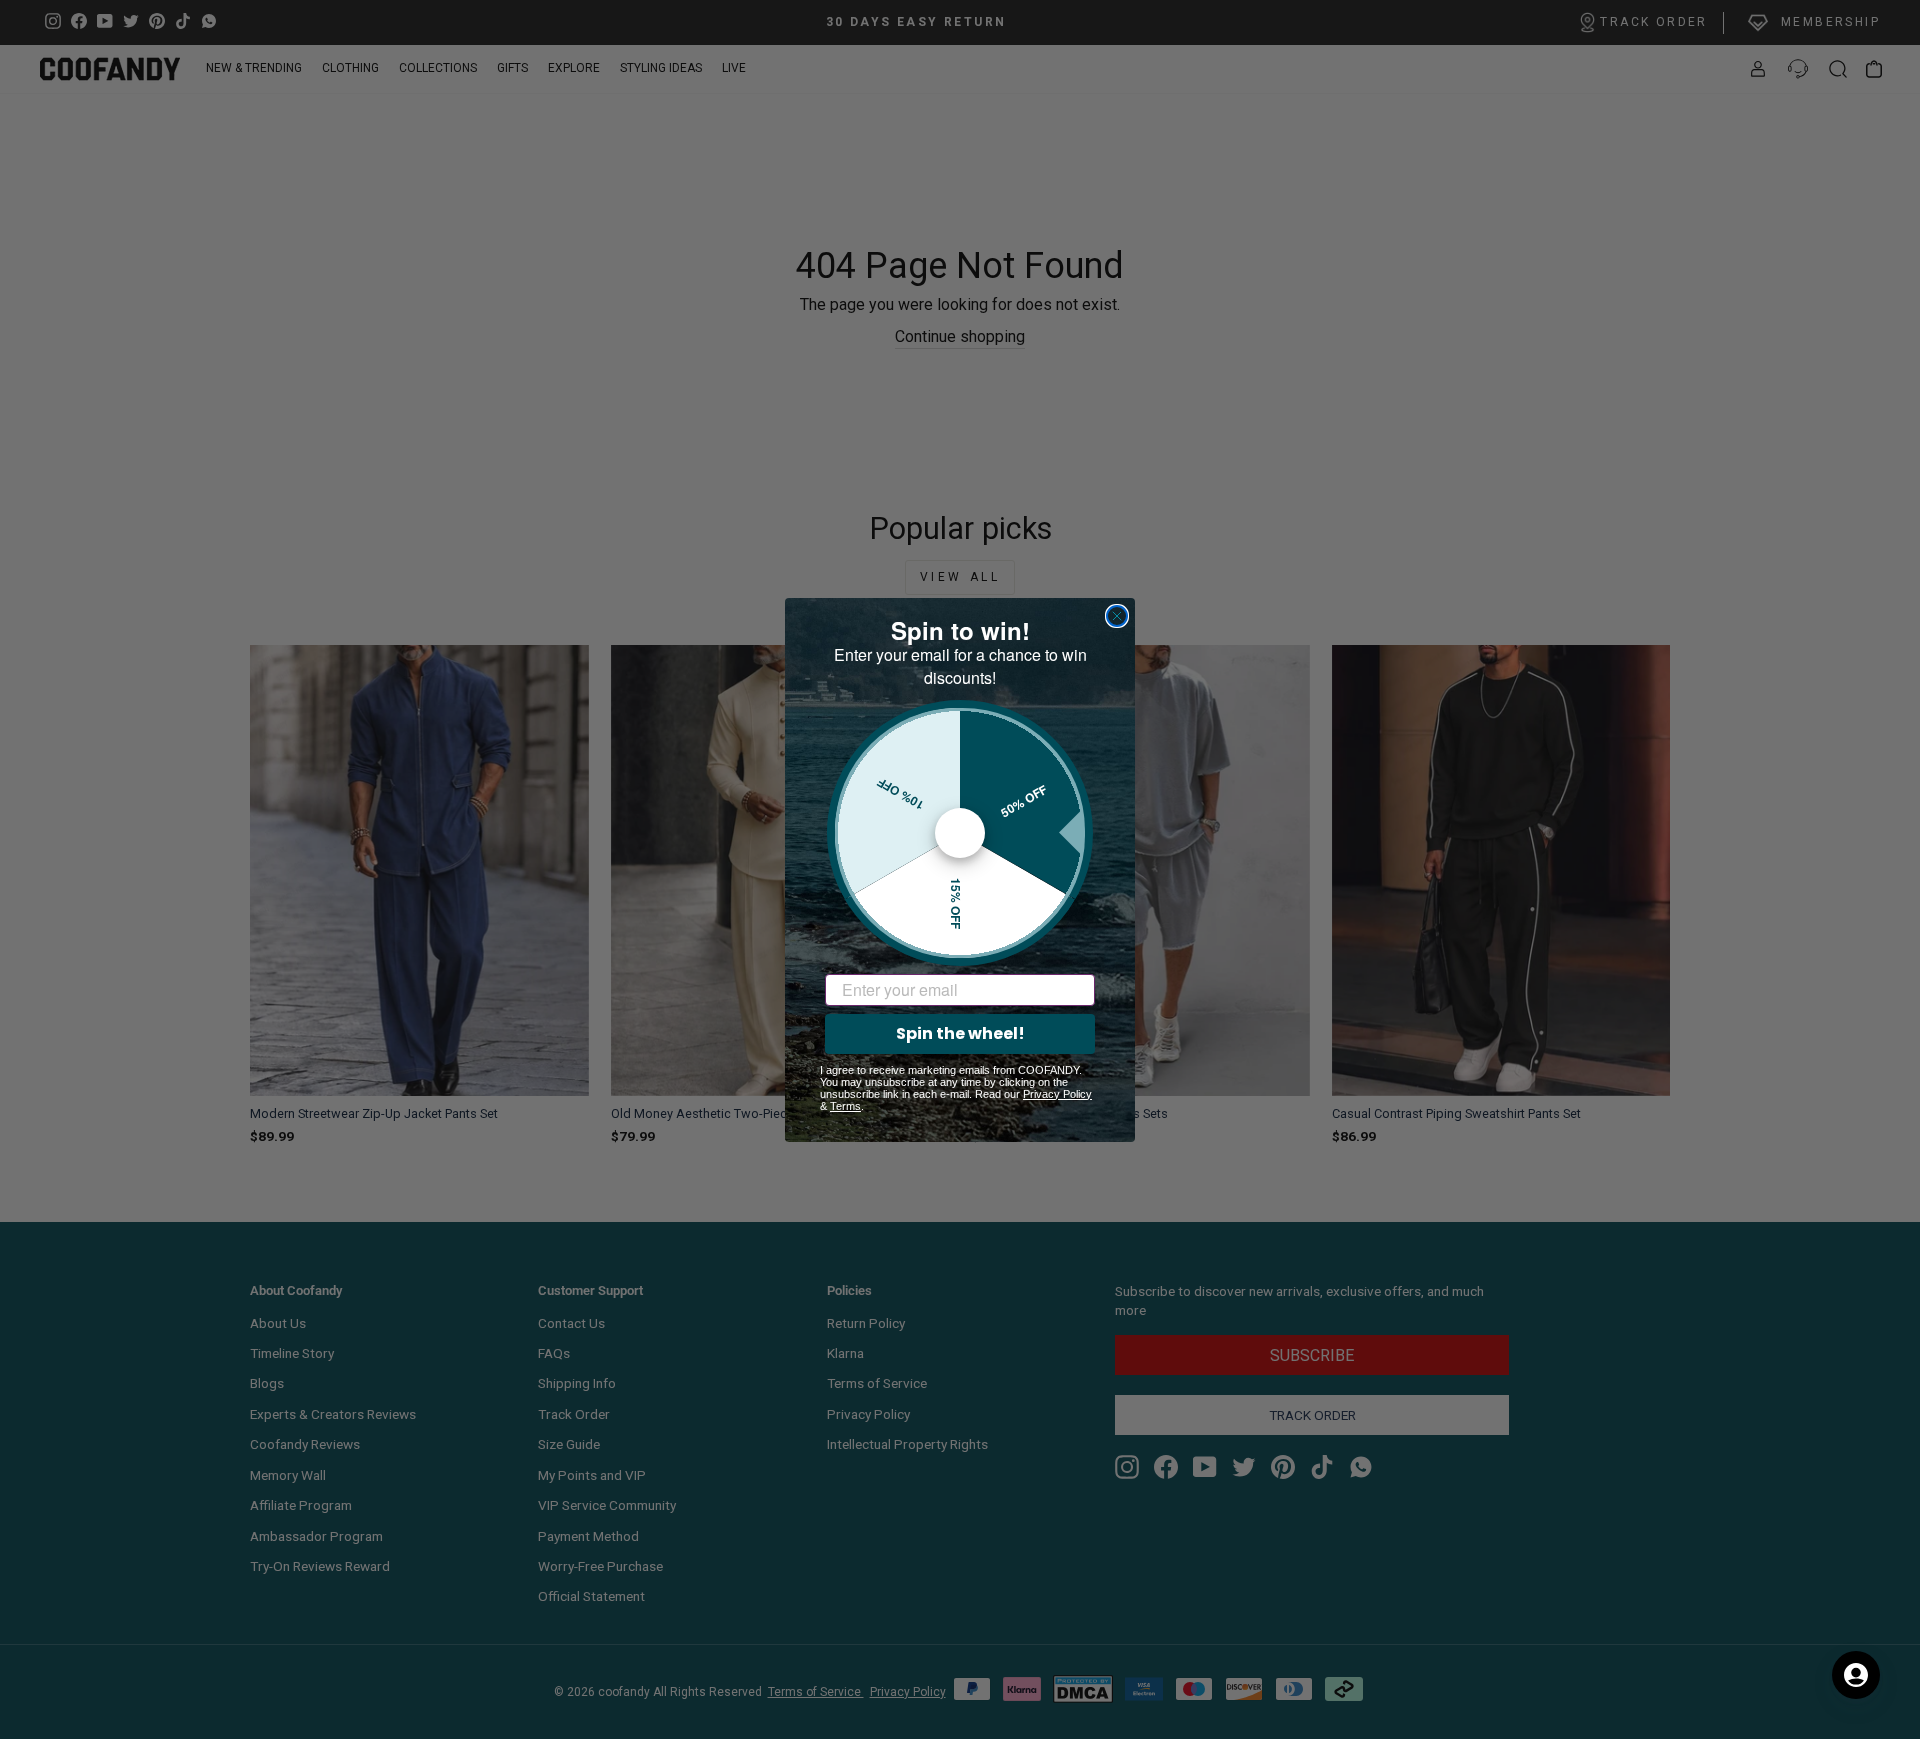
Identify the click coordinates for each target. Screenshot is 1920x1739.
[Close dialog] (1117, 616)
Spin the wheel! (960, 1033)
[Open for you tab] (1856, 1675)
